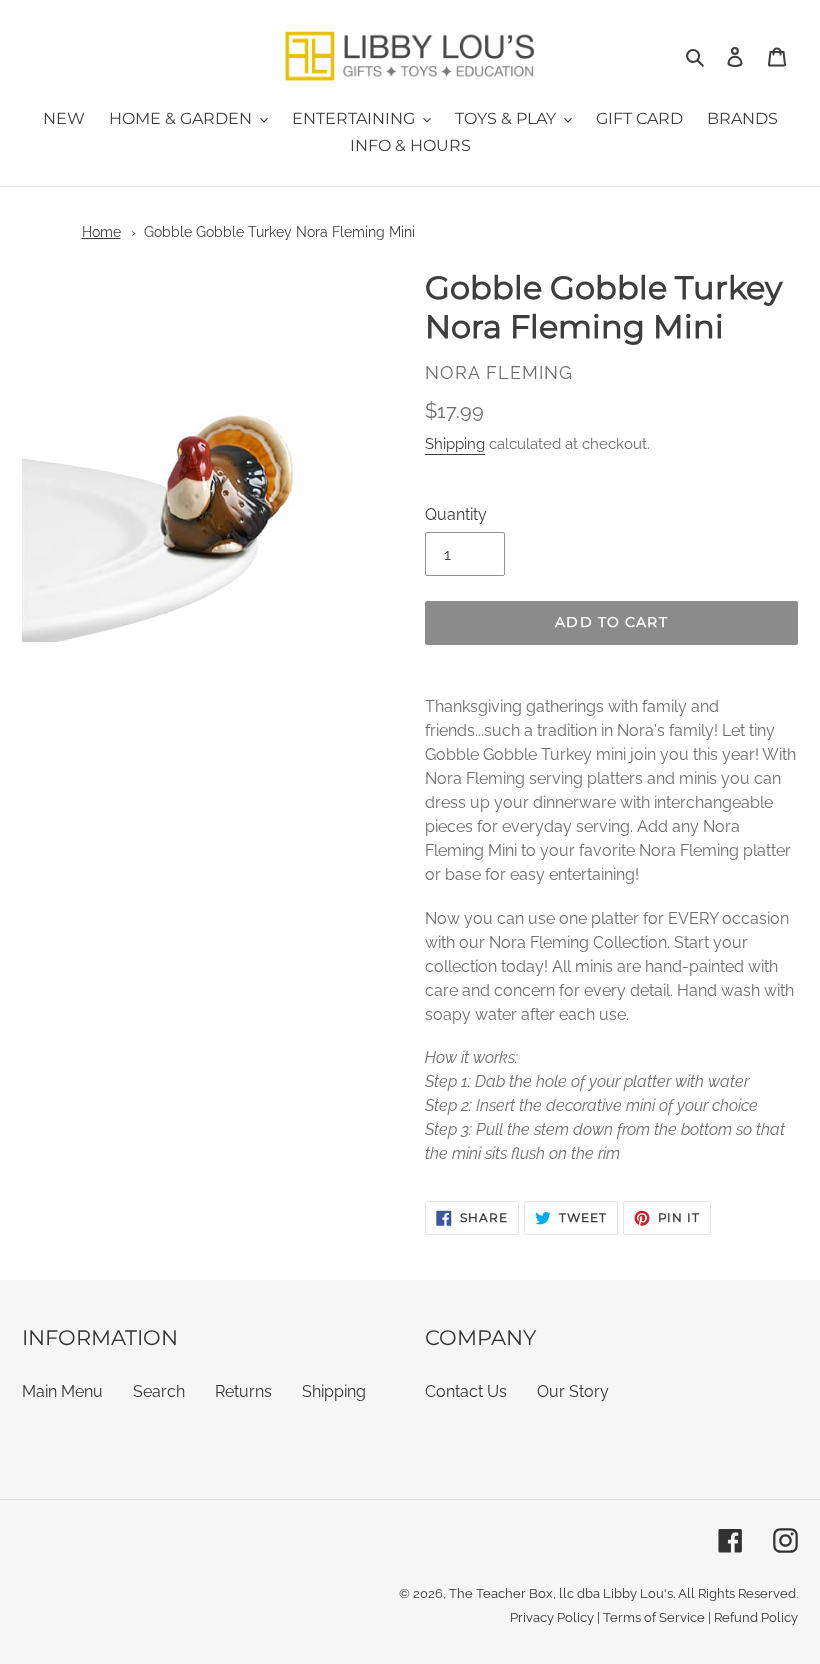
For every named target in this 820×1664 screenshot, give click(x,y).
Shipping (455, 444)
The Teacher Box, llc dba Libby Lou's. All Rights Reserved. (623, 1593)
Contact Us (466, 1391)
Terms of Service (654, 1617)
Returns (243, 1391)
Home (101, 232)
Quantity (456, 514)
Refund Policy (756, 1617)
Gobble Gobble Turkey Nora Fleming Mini (279, 232)
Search (159, 1391)
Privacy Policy (552, 1617)
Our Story (573, 1391)
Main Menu (62, 1391)
